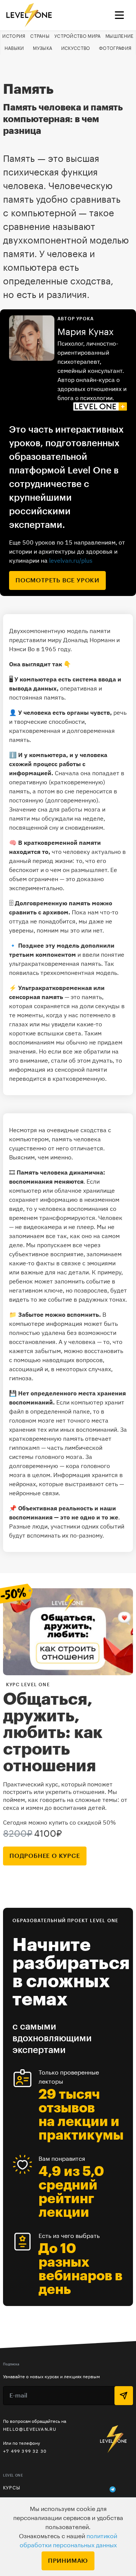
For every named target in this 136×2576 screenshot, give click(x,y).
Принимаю (68, 2561)
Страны (40, 36)
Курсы (12, 2488)
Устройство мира (78, 36)
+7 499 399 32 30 (25, 2451)
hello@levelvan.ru (30, 2429)
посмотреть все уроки (57, 580)
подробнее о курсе (45, 1856)
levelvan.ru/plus (71, 560)
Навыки (14, 48)
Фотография (115, 48)
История (14, 36)
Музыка (42, 48)
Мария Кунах (86, 332)
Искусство (76, 48)
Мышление (119, 36)
